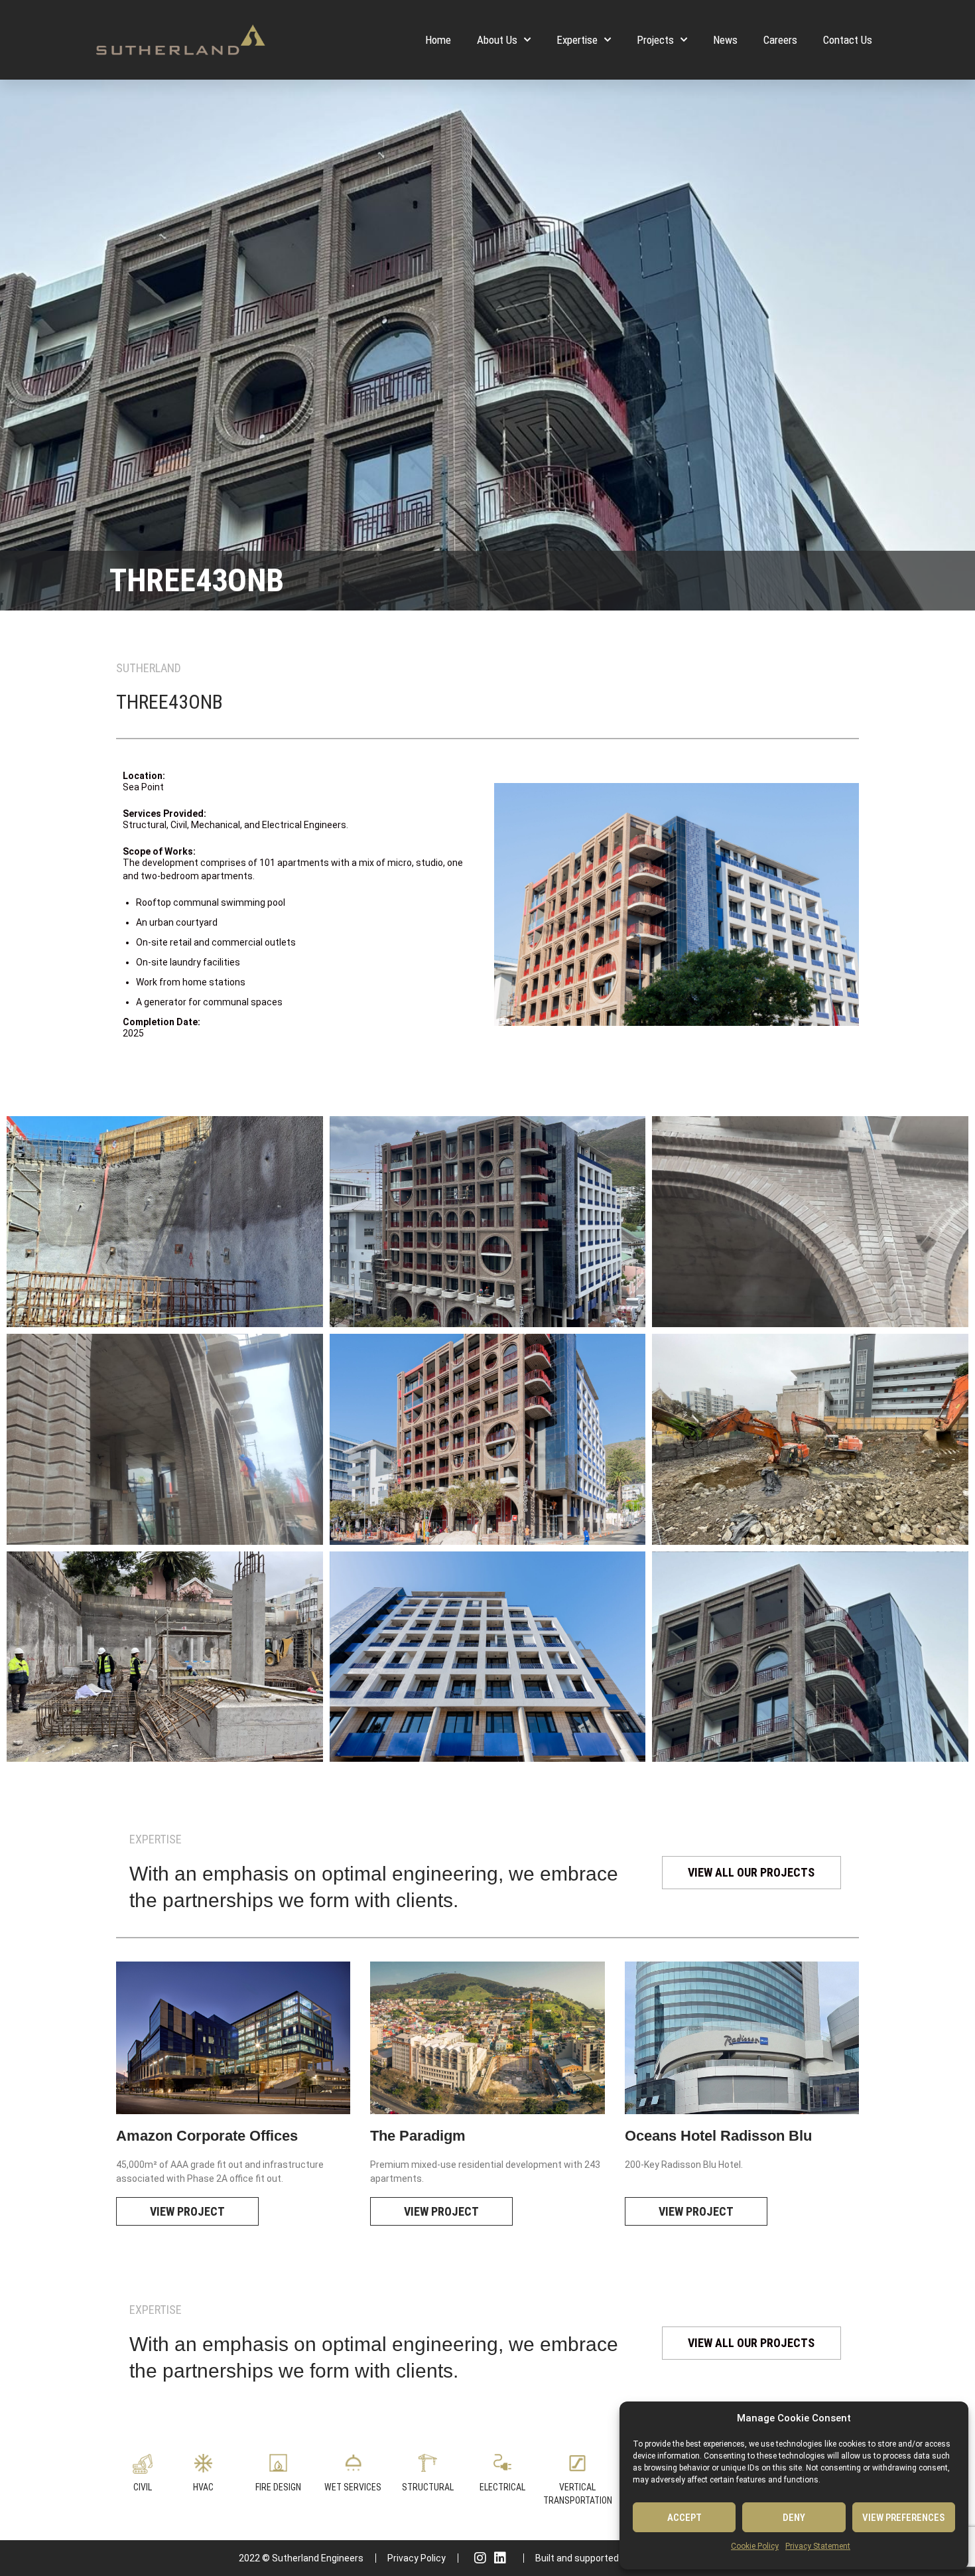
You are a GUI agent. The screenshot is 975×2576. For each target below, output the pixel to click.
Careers (780, 40)
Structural (428, 2487)
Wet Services (353, 2487)
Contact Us (848, 40)
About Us (497, 40)
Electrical (502, 2487)
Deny (794, 2518)
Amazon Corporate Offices (207, 2136)
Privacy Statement (818, 2546)
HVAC (203, 2487)
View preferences (903, 2518)
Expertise (577, 40)
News (725, 40)
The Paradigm (418, 2136)
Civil (143, 2487)
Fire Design (278, 2487)
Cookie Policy (755, 2546)
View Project (187, 2211)
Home (438, 40)
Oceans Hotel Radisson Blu (718, 2136)
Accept (684, 2518)
